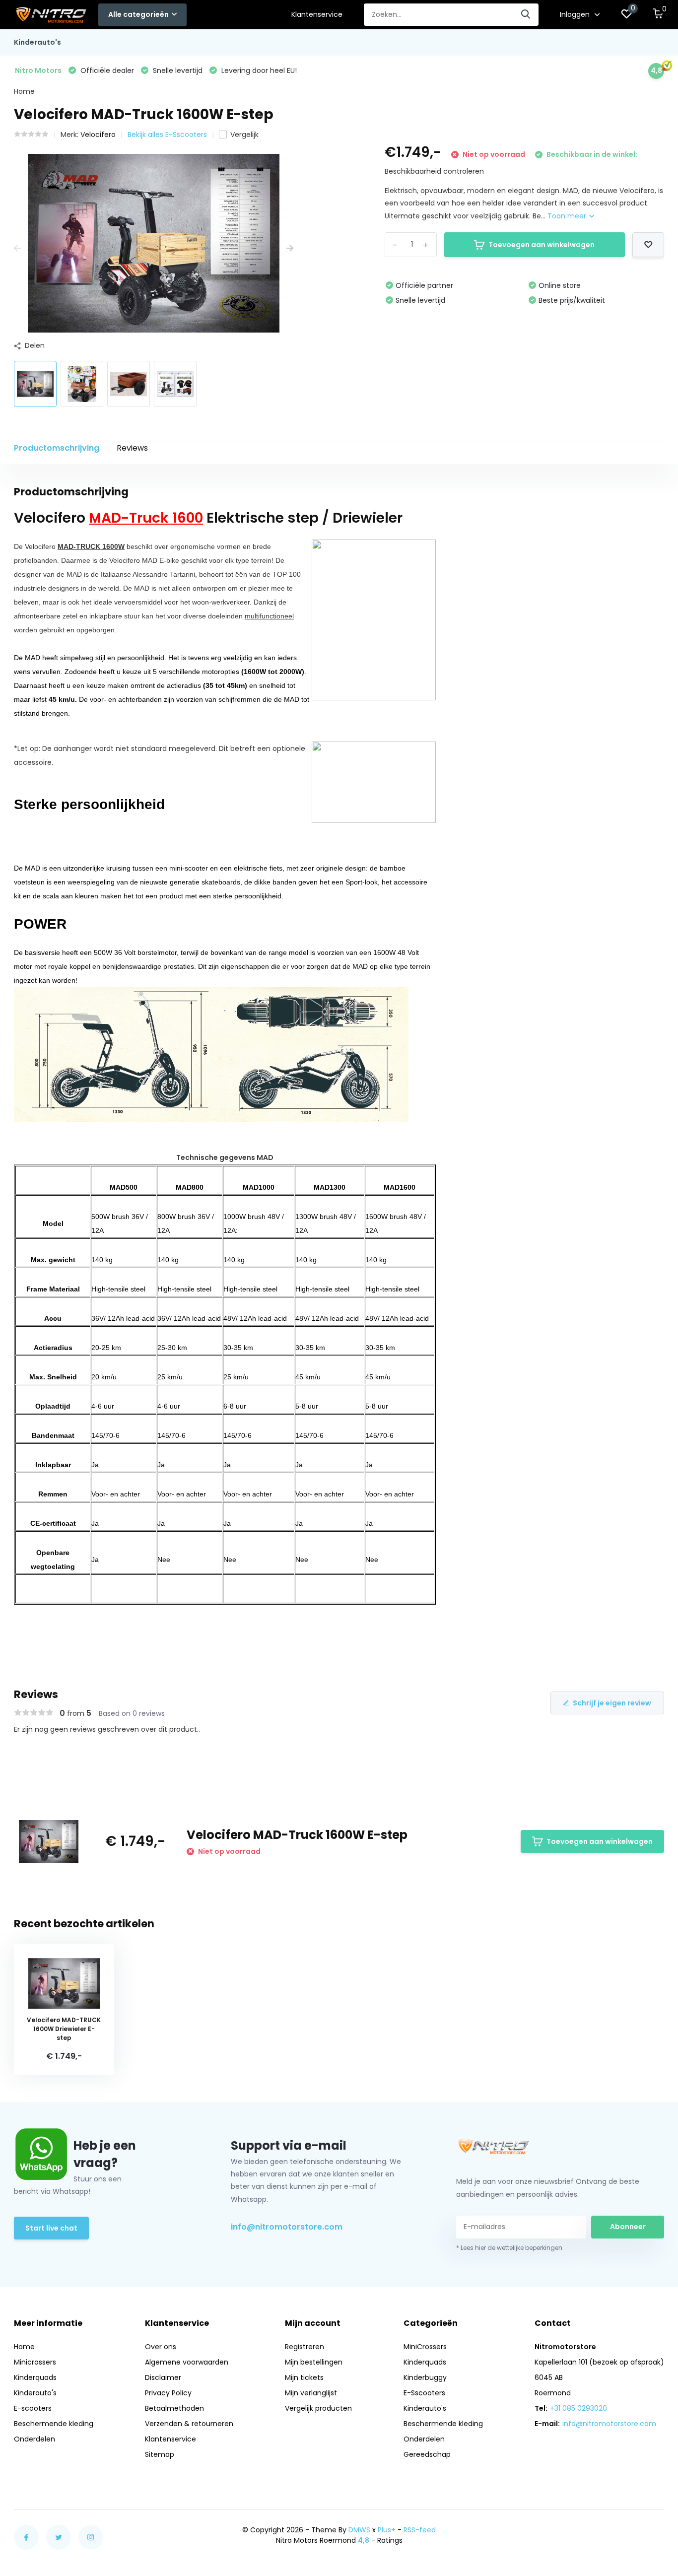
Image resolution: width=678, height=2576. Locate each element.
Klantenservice (317, 14)
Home (24, 91)
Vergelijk (244, 135)
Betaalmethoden (174, 2408)
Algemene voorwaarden (187, 2362)
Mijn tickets (304, 2377)
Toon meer (568, 216)
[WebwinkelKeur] (654, 2535)
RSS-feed (420, 2530)
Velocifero (98, 135)
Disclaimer (163, 2377)
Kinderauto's (37, 42)
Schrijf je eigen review (612, 1703)
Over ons (161, 2347)
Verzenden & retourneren (189, 2424)
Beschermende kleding (54, 2424)
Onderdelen (34, 2439)
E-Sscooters (424, 2393)
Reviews (132, 448)
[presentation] (17, 248)
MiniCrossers (425, 2347)
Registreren (305, 2347)
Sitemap (160, 2454)
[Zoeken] (526, 15)
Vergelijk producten (318, 2408)
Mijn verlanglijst (311, 2393)
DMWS (359, 2530)
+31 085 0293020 (578, 2408)
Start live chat (51, 2228)
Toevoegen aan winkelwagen (542, 245)
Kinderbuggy (425, 2377)
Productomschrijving (57, 448)
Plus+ (387, 2530)
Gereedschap (427, 2454)
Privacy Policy (168, 2393)
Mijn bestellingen (314, 2362)
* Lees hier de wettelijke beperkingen (509, 2248)
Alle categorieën (138, 14)
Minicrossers (35, 2362)
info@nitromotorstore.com (287, 2227)
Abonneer (628, 2227)
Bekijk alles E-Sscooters (167, 135)
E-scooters (33, 2408)
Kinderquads (35, 2377)
